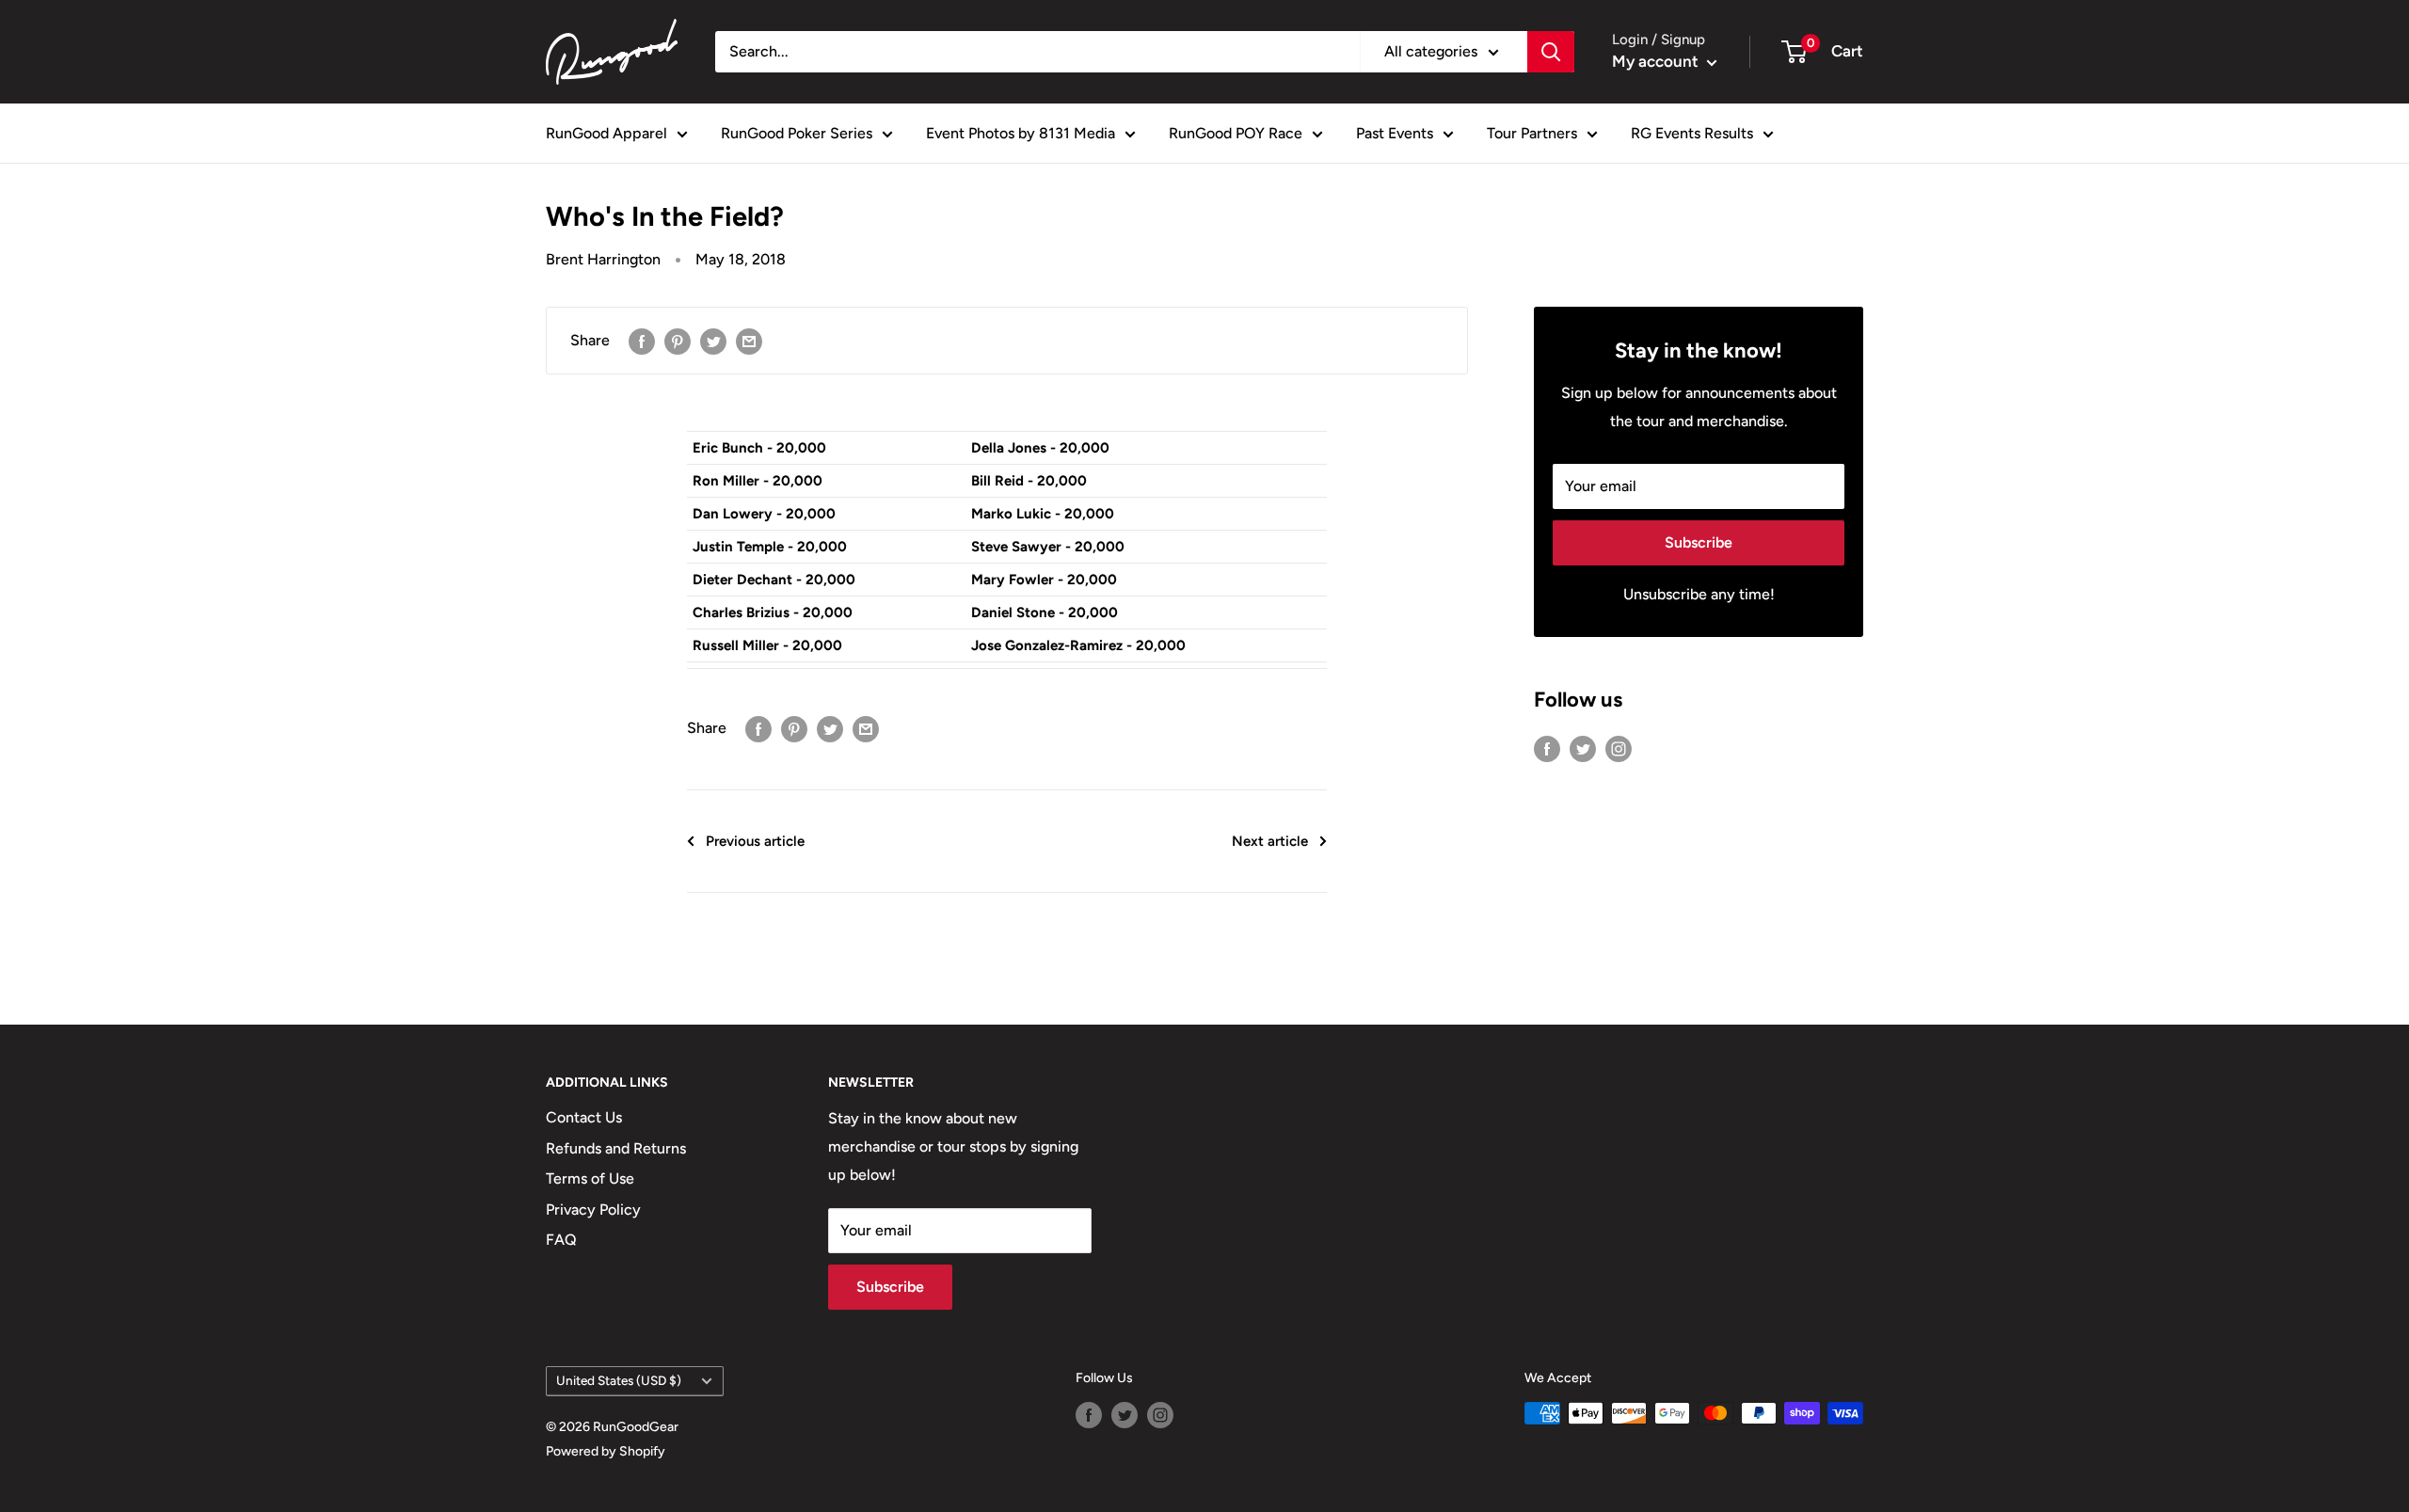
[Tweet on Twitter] (713, 341)
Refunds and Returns (616, 1148)
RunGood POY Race (1236, 133)
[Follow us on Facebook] (1547, 748)
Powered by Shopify (606, 1451)
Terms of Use (590, 1178)
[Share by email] (749, 341)
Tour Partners (1532, 133)
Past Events (1395, 133)
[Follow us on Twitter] (1583, 748)
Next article (1270, 841)
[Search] (1551, 52)
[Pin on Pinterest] (678, 341)
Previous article (755, 841)
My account (1657, 61)
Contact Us (584, 1117)
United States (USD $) (619, 1380)
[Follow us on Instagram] (1619, 748)
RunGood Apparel (606, 133)
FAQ (561, 1240)
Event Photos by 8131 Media (1021, 133)
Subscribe (1699, 542)
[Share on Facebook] (642, 341)
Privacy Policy (593, 1210)
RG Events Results (1692, 133)
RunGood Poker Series (797, 133)
